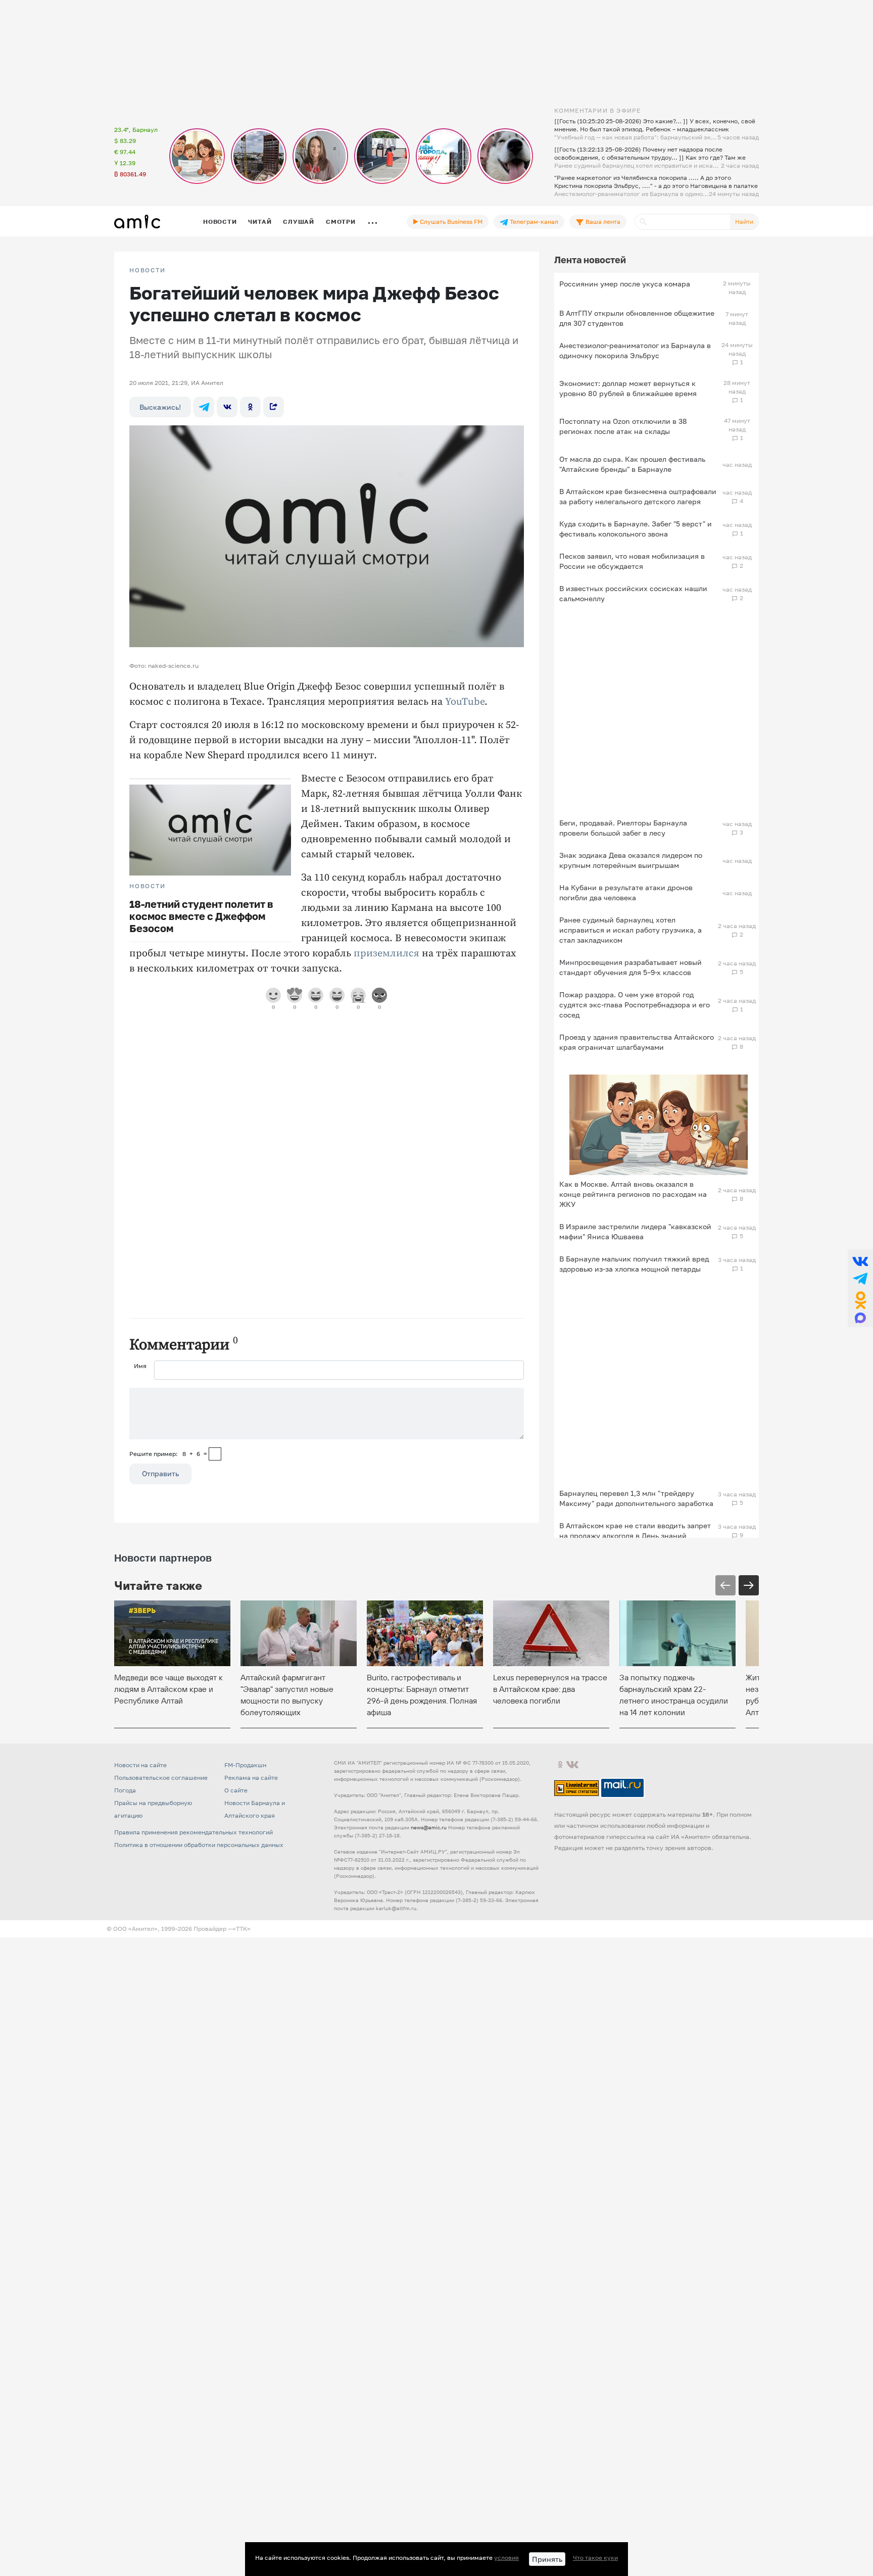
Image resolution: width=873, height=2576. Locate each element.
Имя (140, 1366)
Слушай (299, 222)
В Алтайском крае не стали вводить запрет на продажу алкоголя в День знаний (635, 1530)
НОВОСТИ (148, 270)
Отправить (160, 1473)
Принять (547, 2559)
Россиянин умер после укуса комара (625, 284)
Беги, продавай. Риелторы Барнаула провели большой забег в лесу (623, 828)
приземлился (386, 954)
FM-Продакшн (245, 1765)
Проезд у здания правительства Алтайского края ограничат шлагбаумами (637, 1042)
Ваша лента (602, 222)
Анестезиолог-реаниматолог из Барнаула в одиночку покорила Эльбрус (635, 350)
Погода (125, 1790)
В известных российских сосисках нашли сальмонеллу (633, 593)
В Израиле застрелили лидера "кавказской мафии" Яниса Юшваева (635, 1231)
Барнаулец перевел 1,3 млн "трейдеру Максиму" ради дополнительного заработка (636, 1498)
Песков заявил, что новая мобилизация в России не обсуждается (632, 561)
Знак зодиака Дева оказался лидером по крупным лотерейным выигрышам (631, 860)
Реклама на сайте (251, 1778)
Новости (220, 222)
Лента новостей (590, 260)
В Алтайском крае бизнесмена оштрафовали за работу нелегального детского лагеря (638, 496)
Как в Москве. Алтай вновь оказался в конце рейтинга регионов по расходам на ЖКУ (633, 1194)
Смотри (341, 222)
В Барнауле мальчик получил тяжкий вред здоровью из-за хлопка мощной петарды (634, 1264)
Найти (744, 222)
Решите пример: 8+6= (168, 1454)
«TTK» (241, 1929)
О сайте (236, 1790)
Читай (260, 222)
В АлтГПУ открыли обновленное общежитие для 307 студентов (637, 318)
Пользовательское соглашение (161, 1778)
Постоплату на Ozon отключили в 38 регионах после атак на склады (623, 426)
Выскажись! (160, 407)
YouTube (465, 702)
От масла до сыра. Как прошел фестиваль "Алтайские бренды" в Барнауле (632, 464)
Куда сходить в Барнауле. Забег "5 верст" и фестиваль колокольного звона (636, 529)
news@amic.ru (429, 1827)
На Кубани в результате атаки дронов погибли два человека (626, 892)
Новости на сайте (140, 1765)
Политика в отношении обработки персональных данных (199, 1845)
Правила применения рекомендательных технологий (193, 1832)
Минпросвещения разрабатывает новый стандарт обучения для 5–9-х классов (630, 967)
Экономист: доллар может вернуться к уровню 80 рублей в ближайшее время (628, 388)
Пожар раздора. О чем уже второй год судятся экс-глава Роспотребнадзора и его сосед (635, 1005)
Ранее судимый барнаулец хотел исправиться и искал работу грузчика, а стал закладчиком (630, 930)
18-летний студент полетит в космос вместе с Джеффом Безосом (201, 916)
